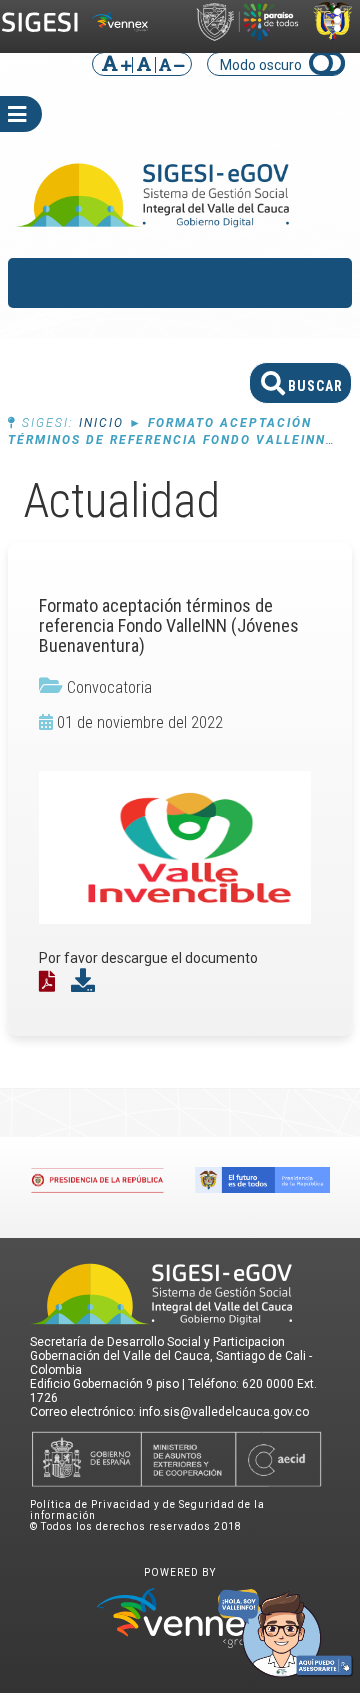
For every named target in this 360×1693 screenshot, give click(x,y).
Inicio (101, 423)
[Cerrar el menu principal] (315, 283)
